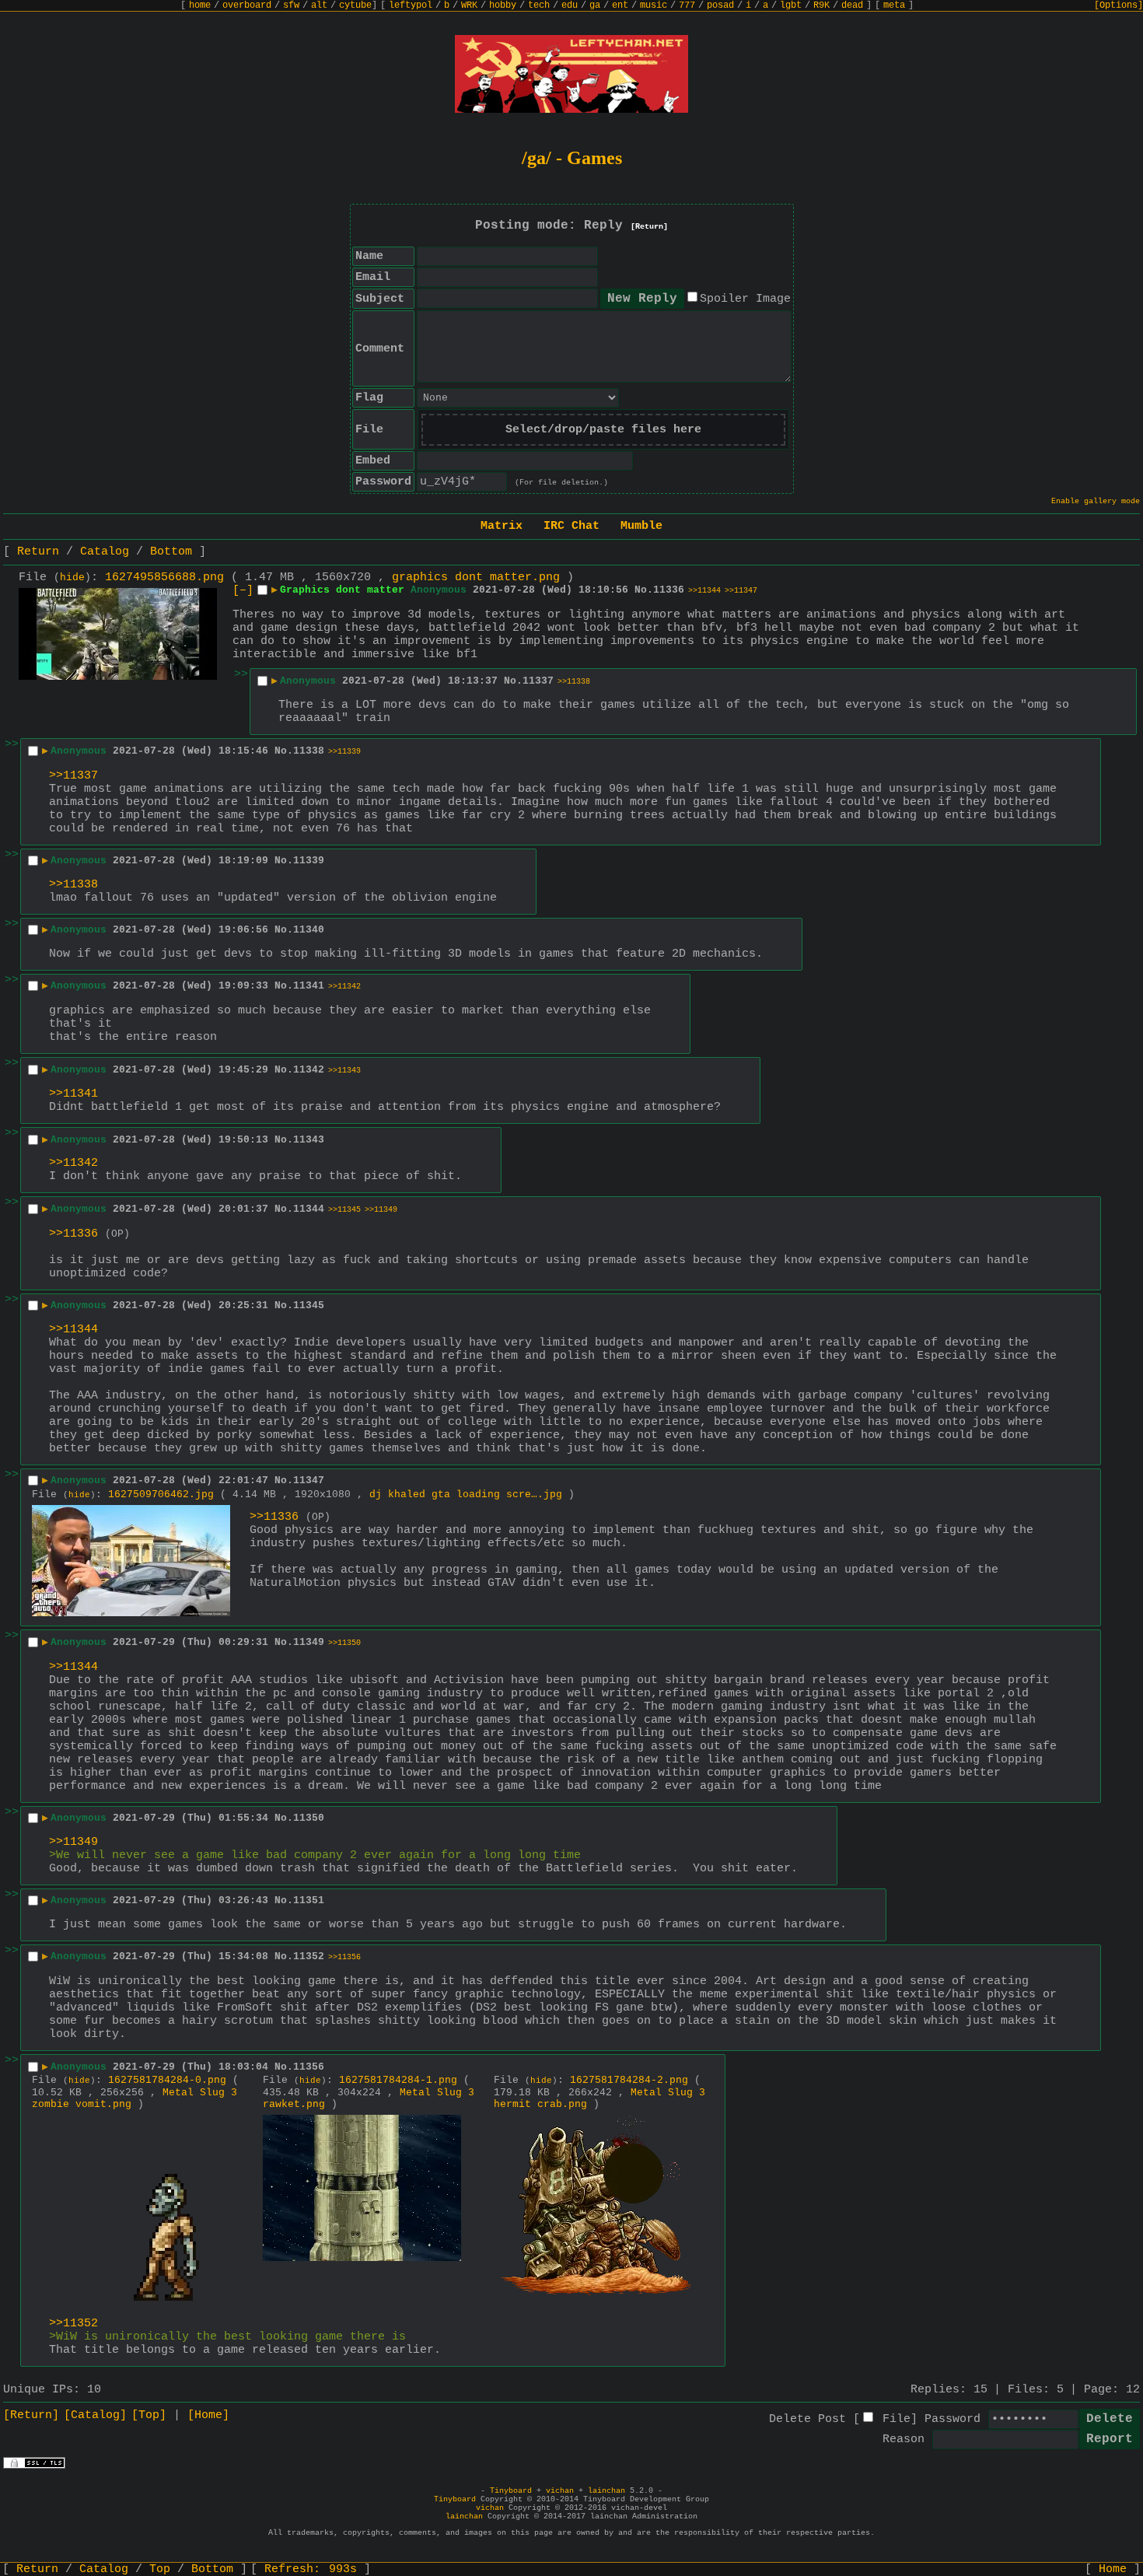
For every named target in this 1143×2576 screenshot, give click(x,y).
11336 (669, 590)
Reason (904, 2439)
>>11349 (381, 1210)
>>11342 (344, 987)
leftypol (411, 5)
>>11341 (73, 1094)
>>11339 (344, 752)
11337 (538, 681)
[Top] (149, 2415)
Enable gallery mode (1096, 501)
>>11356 (344, 1957)
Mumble (641, 526)
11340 (309, 930)
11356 (309, 2067)
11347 (309, 1480)
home (200, 5)
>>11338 (574, 682)
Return (38, 552)
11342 (309, 1070)
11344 (309, 1209)
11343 (309, 1140)
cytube (355, 5)
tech (539, 5)
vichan (560, 2491)
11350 (309, 1818)
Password (952, 2419)
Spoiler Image (745, 299)
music (654, 5)
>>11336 (73, 1234)
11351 (309, 1900)
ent (620, 5)
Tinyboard (511, 2491)
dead (852, 5)
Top (160, 2569)
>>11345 (344, 1210)
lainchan (606, 2491)
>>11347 (741, 591)
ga (595, 5)
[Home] (208, 2415)
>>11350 (344, 1643)
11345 (309, 1305)
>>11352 (73, 2324)
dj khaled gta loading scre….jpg (466, 1494)
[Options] (1119, 5)
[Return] (649, 227)
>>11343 (344, 1071)
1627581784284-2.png (629, 2080)
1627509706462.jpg (161, 1494)
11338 (309, 751)
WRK (469, 5)
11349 (309, 1642)
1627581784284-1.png (398, 2080)
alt (319, 5)
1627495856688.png (164, 577)
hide (72, 578)
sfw (291, 5)
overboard (247, 5)
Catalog (105, 552)
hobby (503, 5)
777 (687, 5)
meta (894, 5)
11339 (309, 861)
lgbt (791, 5)
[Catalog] (95, 2415)
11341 (309, 986)
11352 (309, 1956)
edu (570, 5)
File (897, 2419)
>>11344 (704, 591)
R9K (821, 5)
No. (644, 590)
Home (1113, 2569)
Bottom (171, 552)
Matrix (502, 526)
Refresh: (311, 2569)
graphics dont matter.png (476, 577)
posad (720, 5)
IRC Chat (571, 526)
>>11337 (73, 776)
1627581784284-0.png (167, 2080)
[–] (243, 591)
